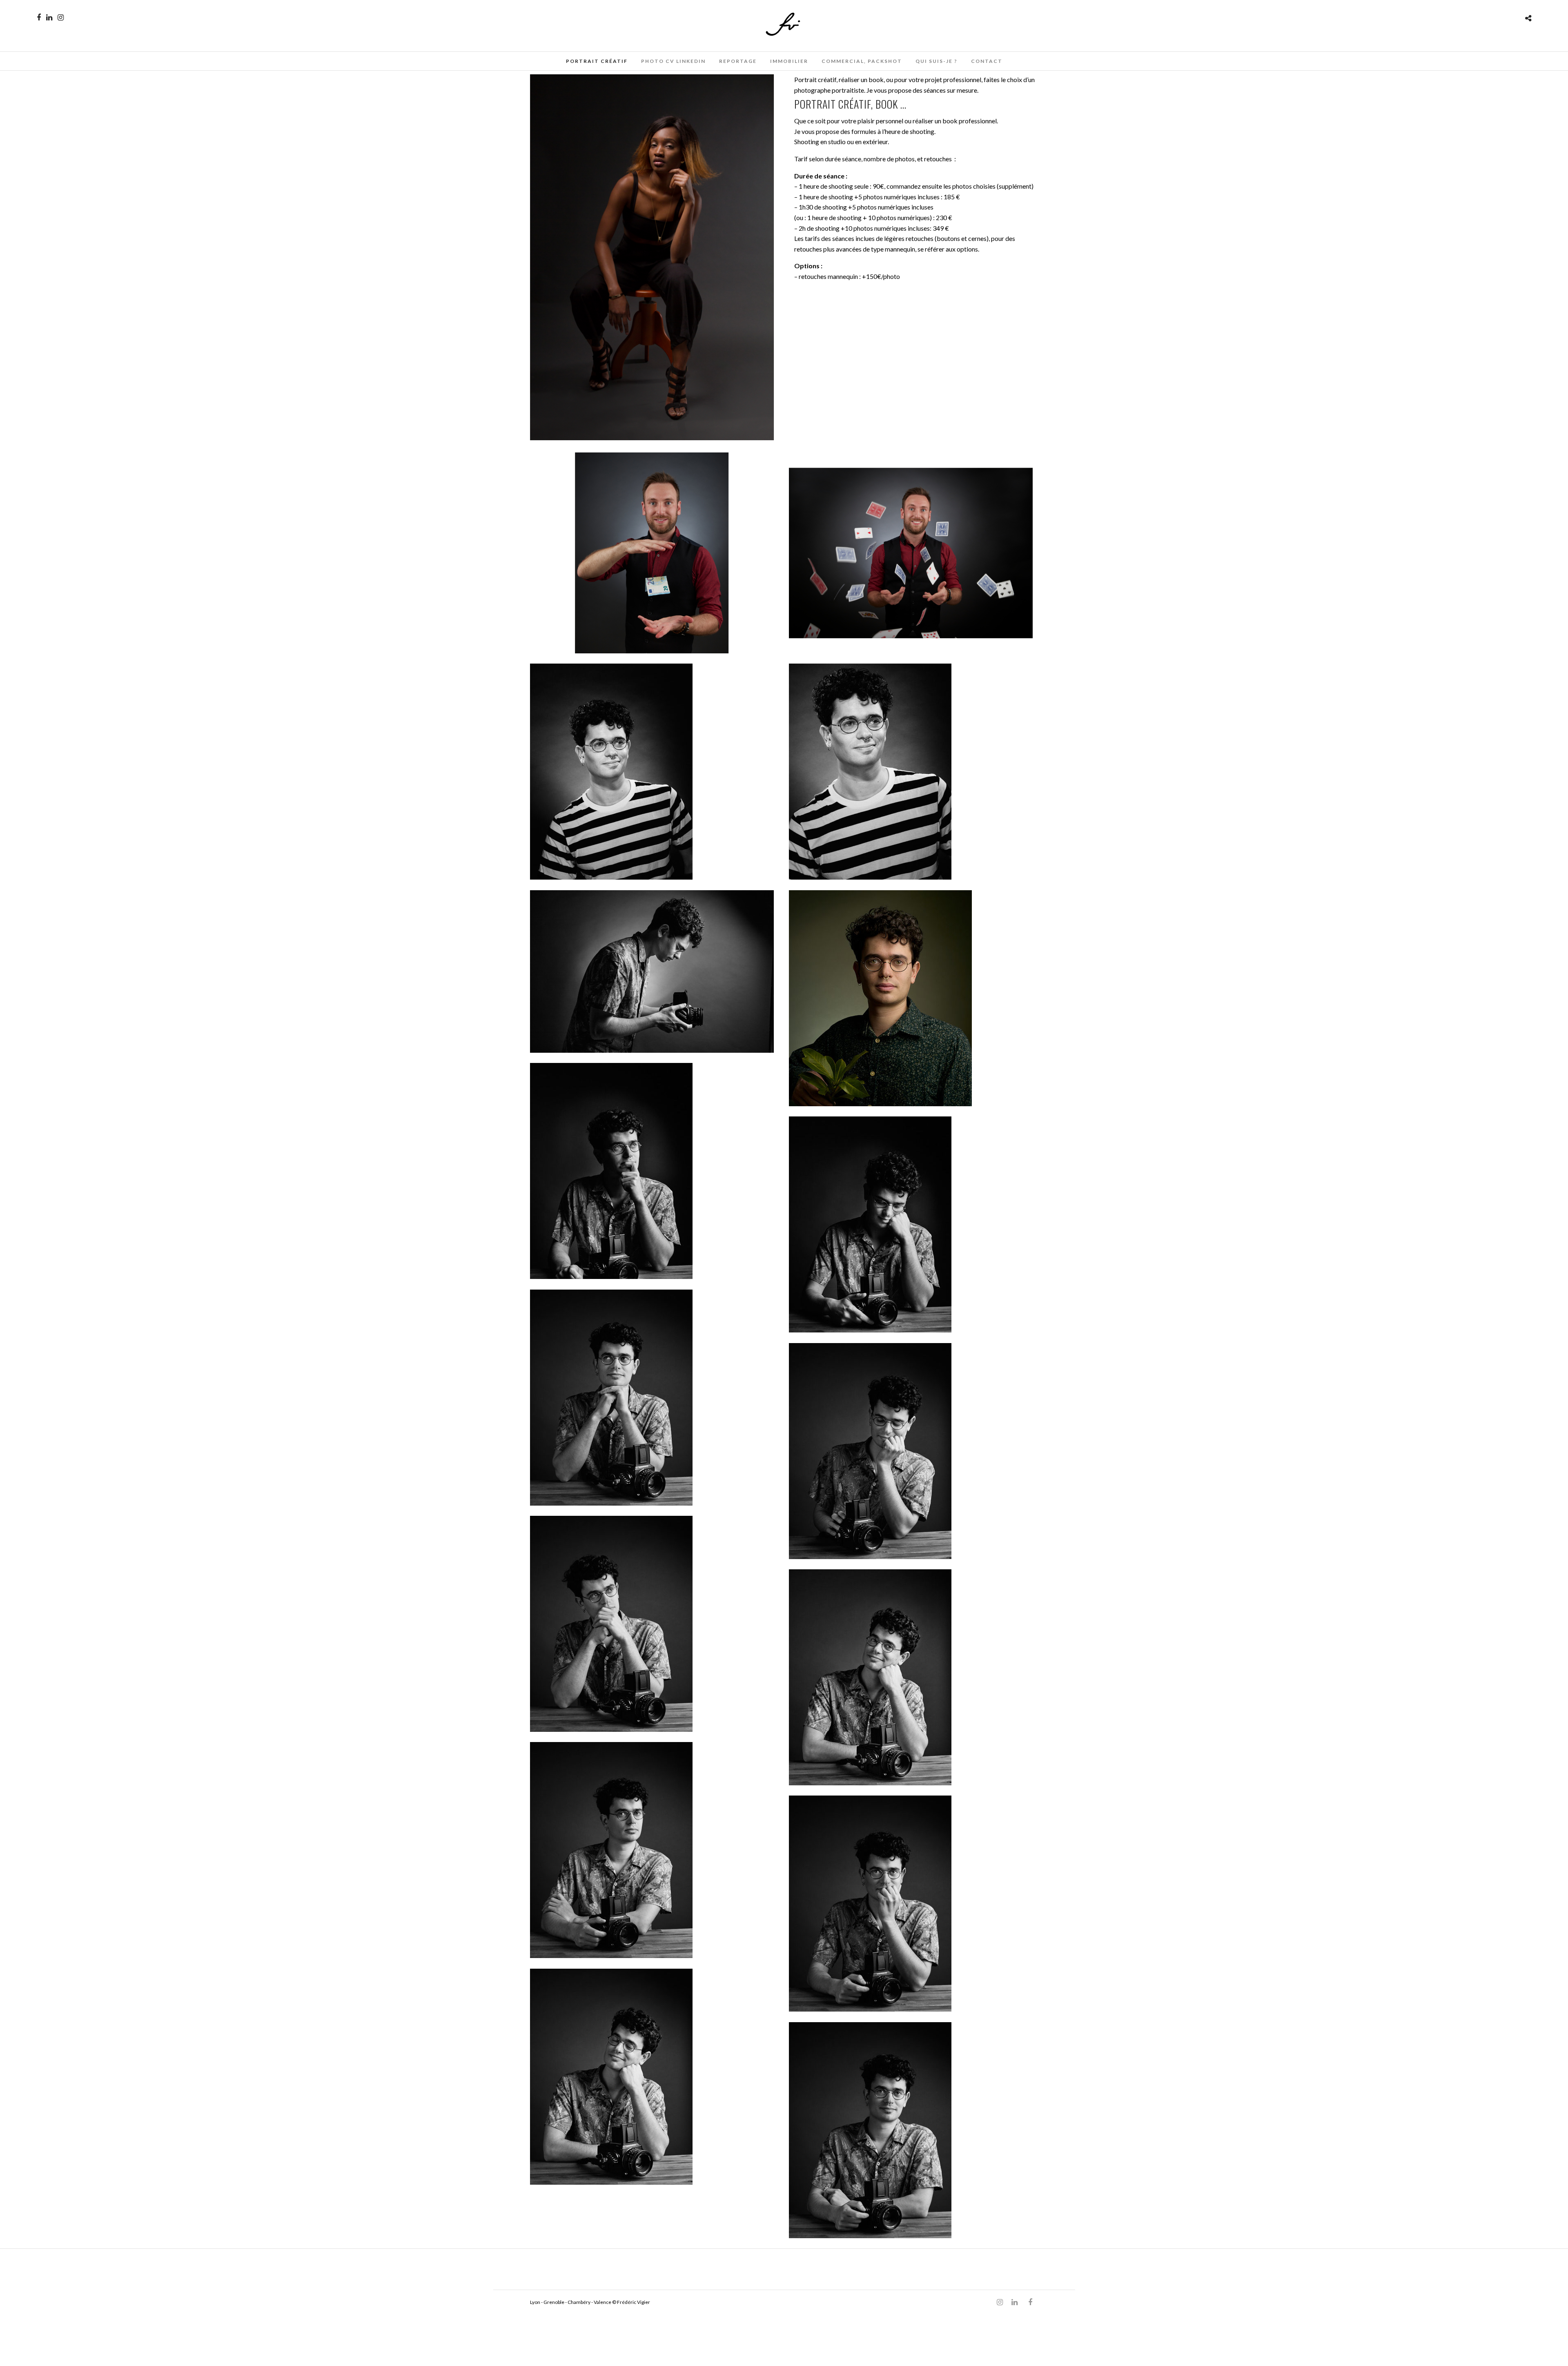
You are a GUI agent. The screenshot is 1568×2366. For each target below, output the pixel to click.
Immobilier (789, 61)
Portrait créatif (597, 61)
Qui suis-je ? (937, 61)
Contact (987, 61)
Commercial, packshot (862, 61)
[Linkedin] (49, 18)
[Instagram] (61, 18)
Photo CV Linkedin (673, 61)
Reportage (738, 61)
